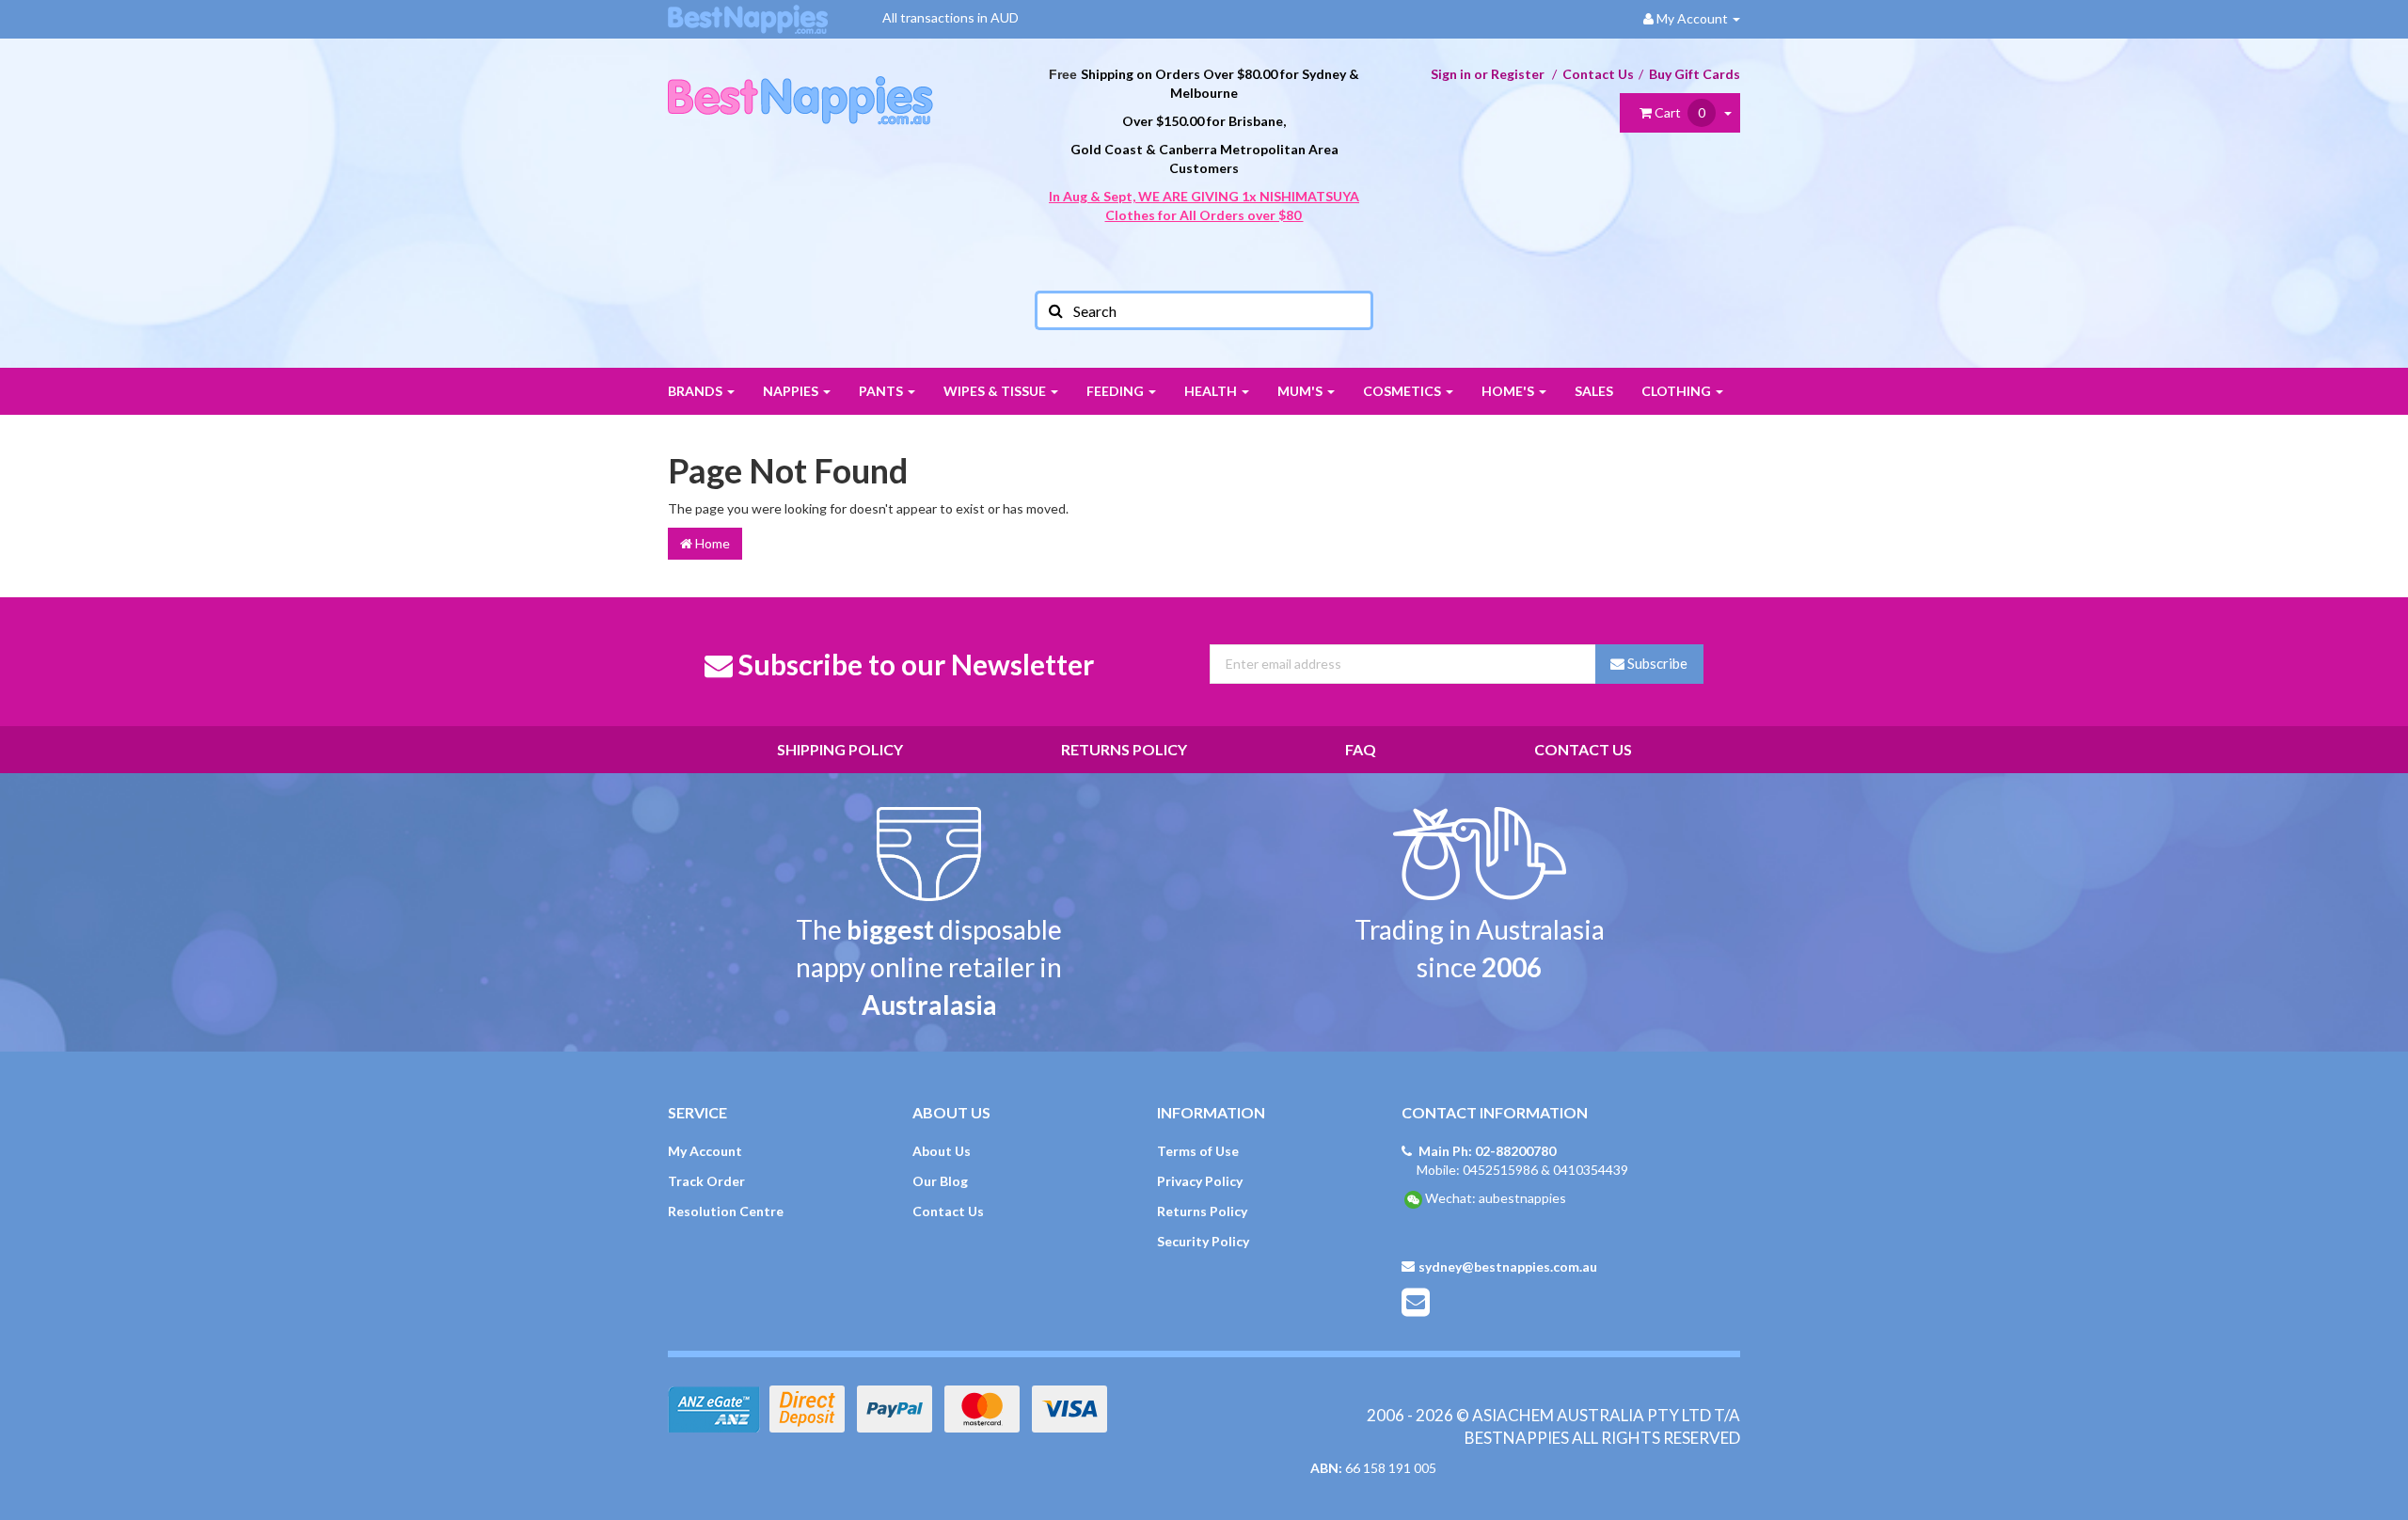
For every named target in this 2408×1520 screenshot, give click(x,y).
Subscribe (1656, 663)
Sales (1594, 391)
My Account (705, 1151)
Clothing (1678, 391)
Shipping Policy (840, 749)
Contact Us (1598, 74)
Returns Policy (1124, 749)
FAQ (1361, 749)
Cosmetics (1403, 391)
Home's (1509, 391)
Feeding (1117, 391)
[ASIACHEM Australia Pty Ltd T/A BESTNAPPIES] (800, 80)
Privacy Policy (1200, 1181)
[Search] (1054, 310)
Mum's (1301, 391)
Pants (882, 391)
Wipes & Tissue (996, 391)
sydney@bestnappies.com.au (1508, 1267)
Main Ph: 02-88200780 (1487, 1151)
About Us (942, 1151)
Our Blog (940, 1181)
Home (711, 543)
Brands (697, 391)
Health (1212, 391)
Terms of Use (1198, 1151)
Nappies (792, 391)
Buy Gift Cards (1695, 74)
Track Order (706, 1181)
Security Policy (1203, 1241)
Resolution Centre (726, 1211)
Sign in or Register (1488, 74)
